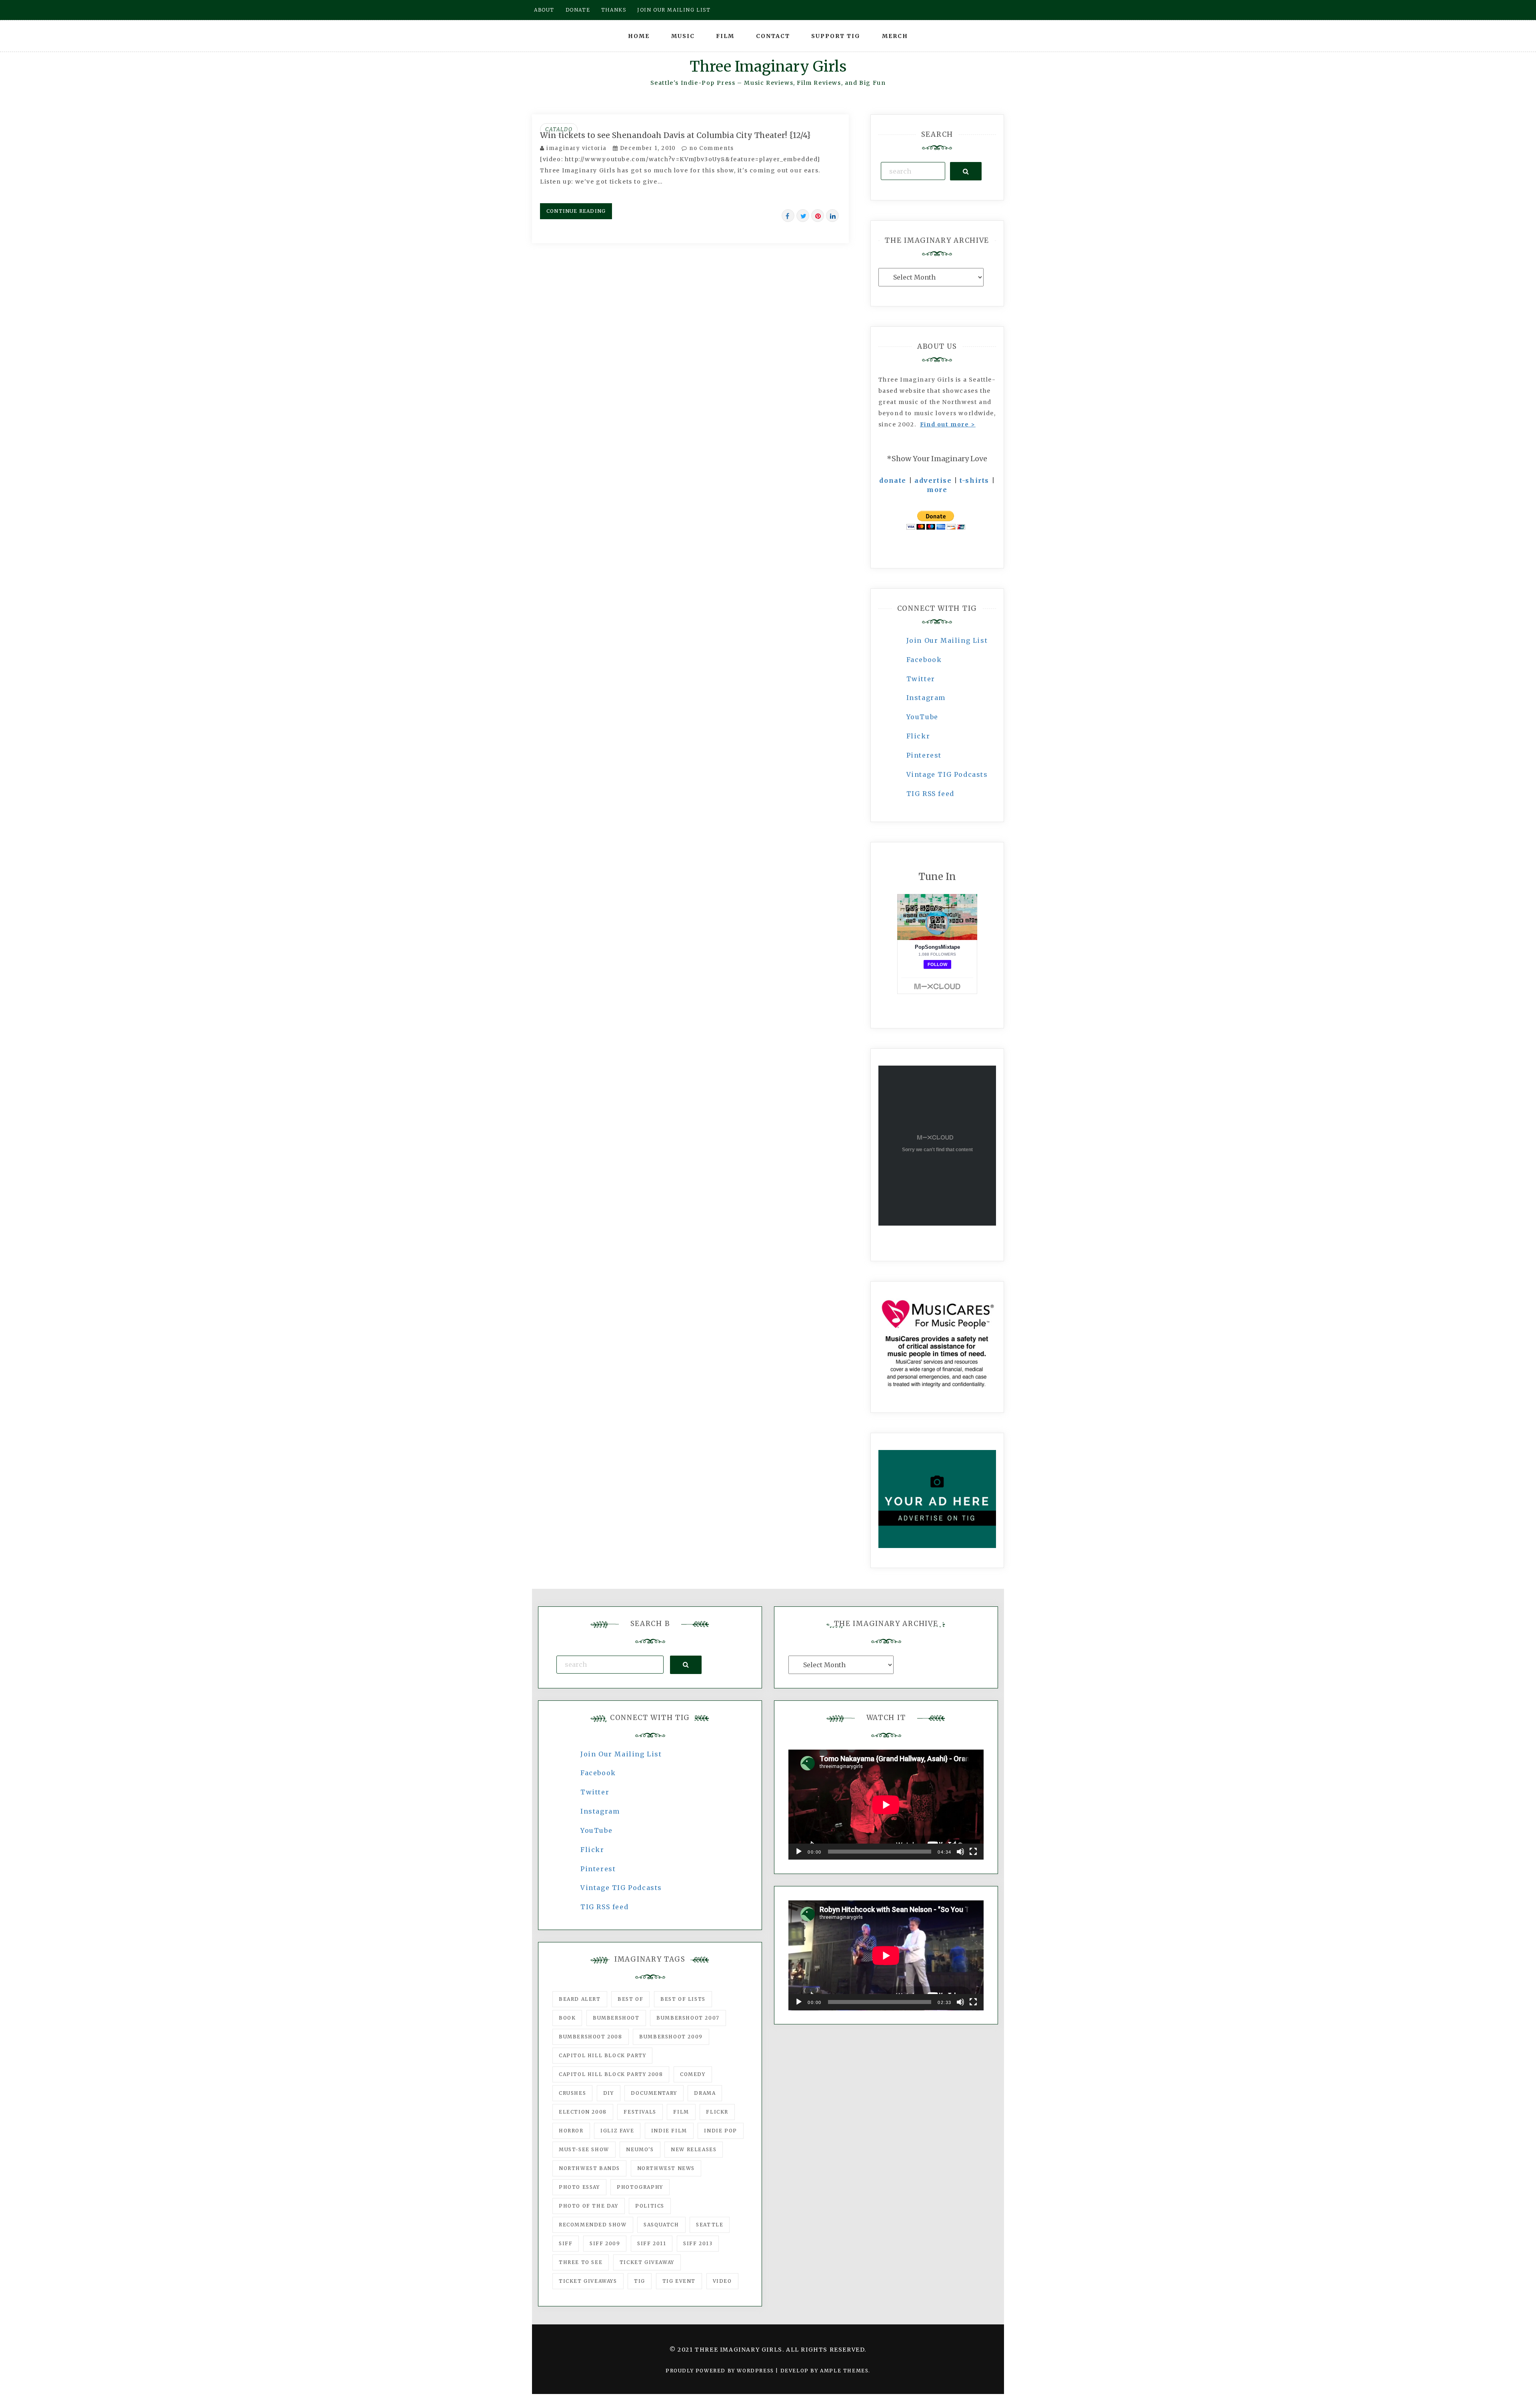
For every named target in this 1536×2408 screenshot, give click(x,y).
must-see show (584, 2149)
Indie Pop (720, 2131)
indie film (669, 2131)
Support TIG (836, 36)
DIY (609, 2093)
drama (705, 2093)
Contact (773, 36)
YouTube (922, 717)
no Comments (711, 148)
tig (640, 2281)
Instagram (926, 698)
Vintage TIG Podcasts (947, 774)
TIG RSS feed (930, 794)
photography (640, 2187)
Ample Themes (844, 2371)
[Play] (799, 1852)
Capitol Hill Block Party (602, 2055)
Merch (895, 36)
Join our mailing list (674, 10)
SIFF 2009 (605, 2243)
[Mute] (960, 1852)
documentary (654, 2093)
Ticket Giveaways (588, 2281)
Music (683, 36)
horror (571, 2131)
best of (630, 1999)
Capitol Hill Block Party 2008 (611, 2074)
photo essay (579, 2187)
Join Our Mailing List (947, 640)
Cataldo (559, 129)
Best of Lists (683, 1999)
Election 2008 (583, 2112)
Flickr (918, 736)
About (544, 10)
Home (639, 36)
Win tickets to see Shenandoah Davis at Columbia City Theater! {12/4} (675, 135)
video (722, 2281)
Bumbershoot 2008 (591, 2037)
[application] (886, 1805)
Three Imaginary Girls (768, 67)
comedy (693, 2074)
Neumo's (640, 2149)
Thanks (614, 10)
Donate (578, 10)
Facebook (924, 660)
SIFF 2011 (652, 2243)
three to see (581, 2262)
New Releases (694, 2149)
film (681, 2112)
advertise (933, 480)
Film (725, 36)
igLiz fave (617, 2131)
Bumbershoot (616, 2018)
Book (567, 2018)
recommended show (593, 2225)
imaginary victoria (577, 148)
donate (893, 480)
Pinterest (924, 755)
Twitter (921, 679)
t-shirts (974, 480)
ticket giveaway (647, 2262)
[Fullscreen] (973, 1852)
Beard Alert (580, 1999)
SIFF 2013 (698, 2243)
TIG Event (679, 2281)
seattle (710, 2225)
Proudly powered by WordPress (721, 2371)
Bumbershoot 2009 (671, 2037)
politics (650, 2206)
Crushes (572, 2093)
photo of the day (589, 2206)
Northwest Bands (589, 2168)
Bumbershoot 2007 (688, 2018)
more (937, 490)
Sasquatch (661, 2225)
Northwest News (666, 2168)
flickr (717, 2112)
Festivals (640, 2112)
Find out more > (948, 424)
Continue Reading (576, 211)
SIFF (566, 2243)
